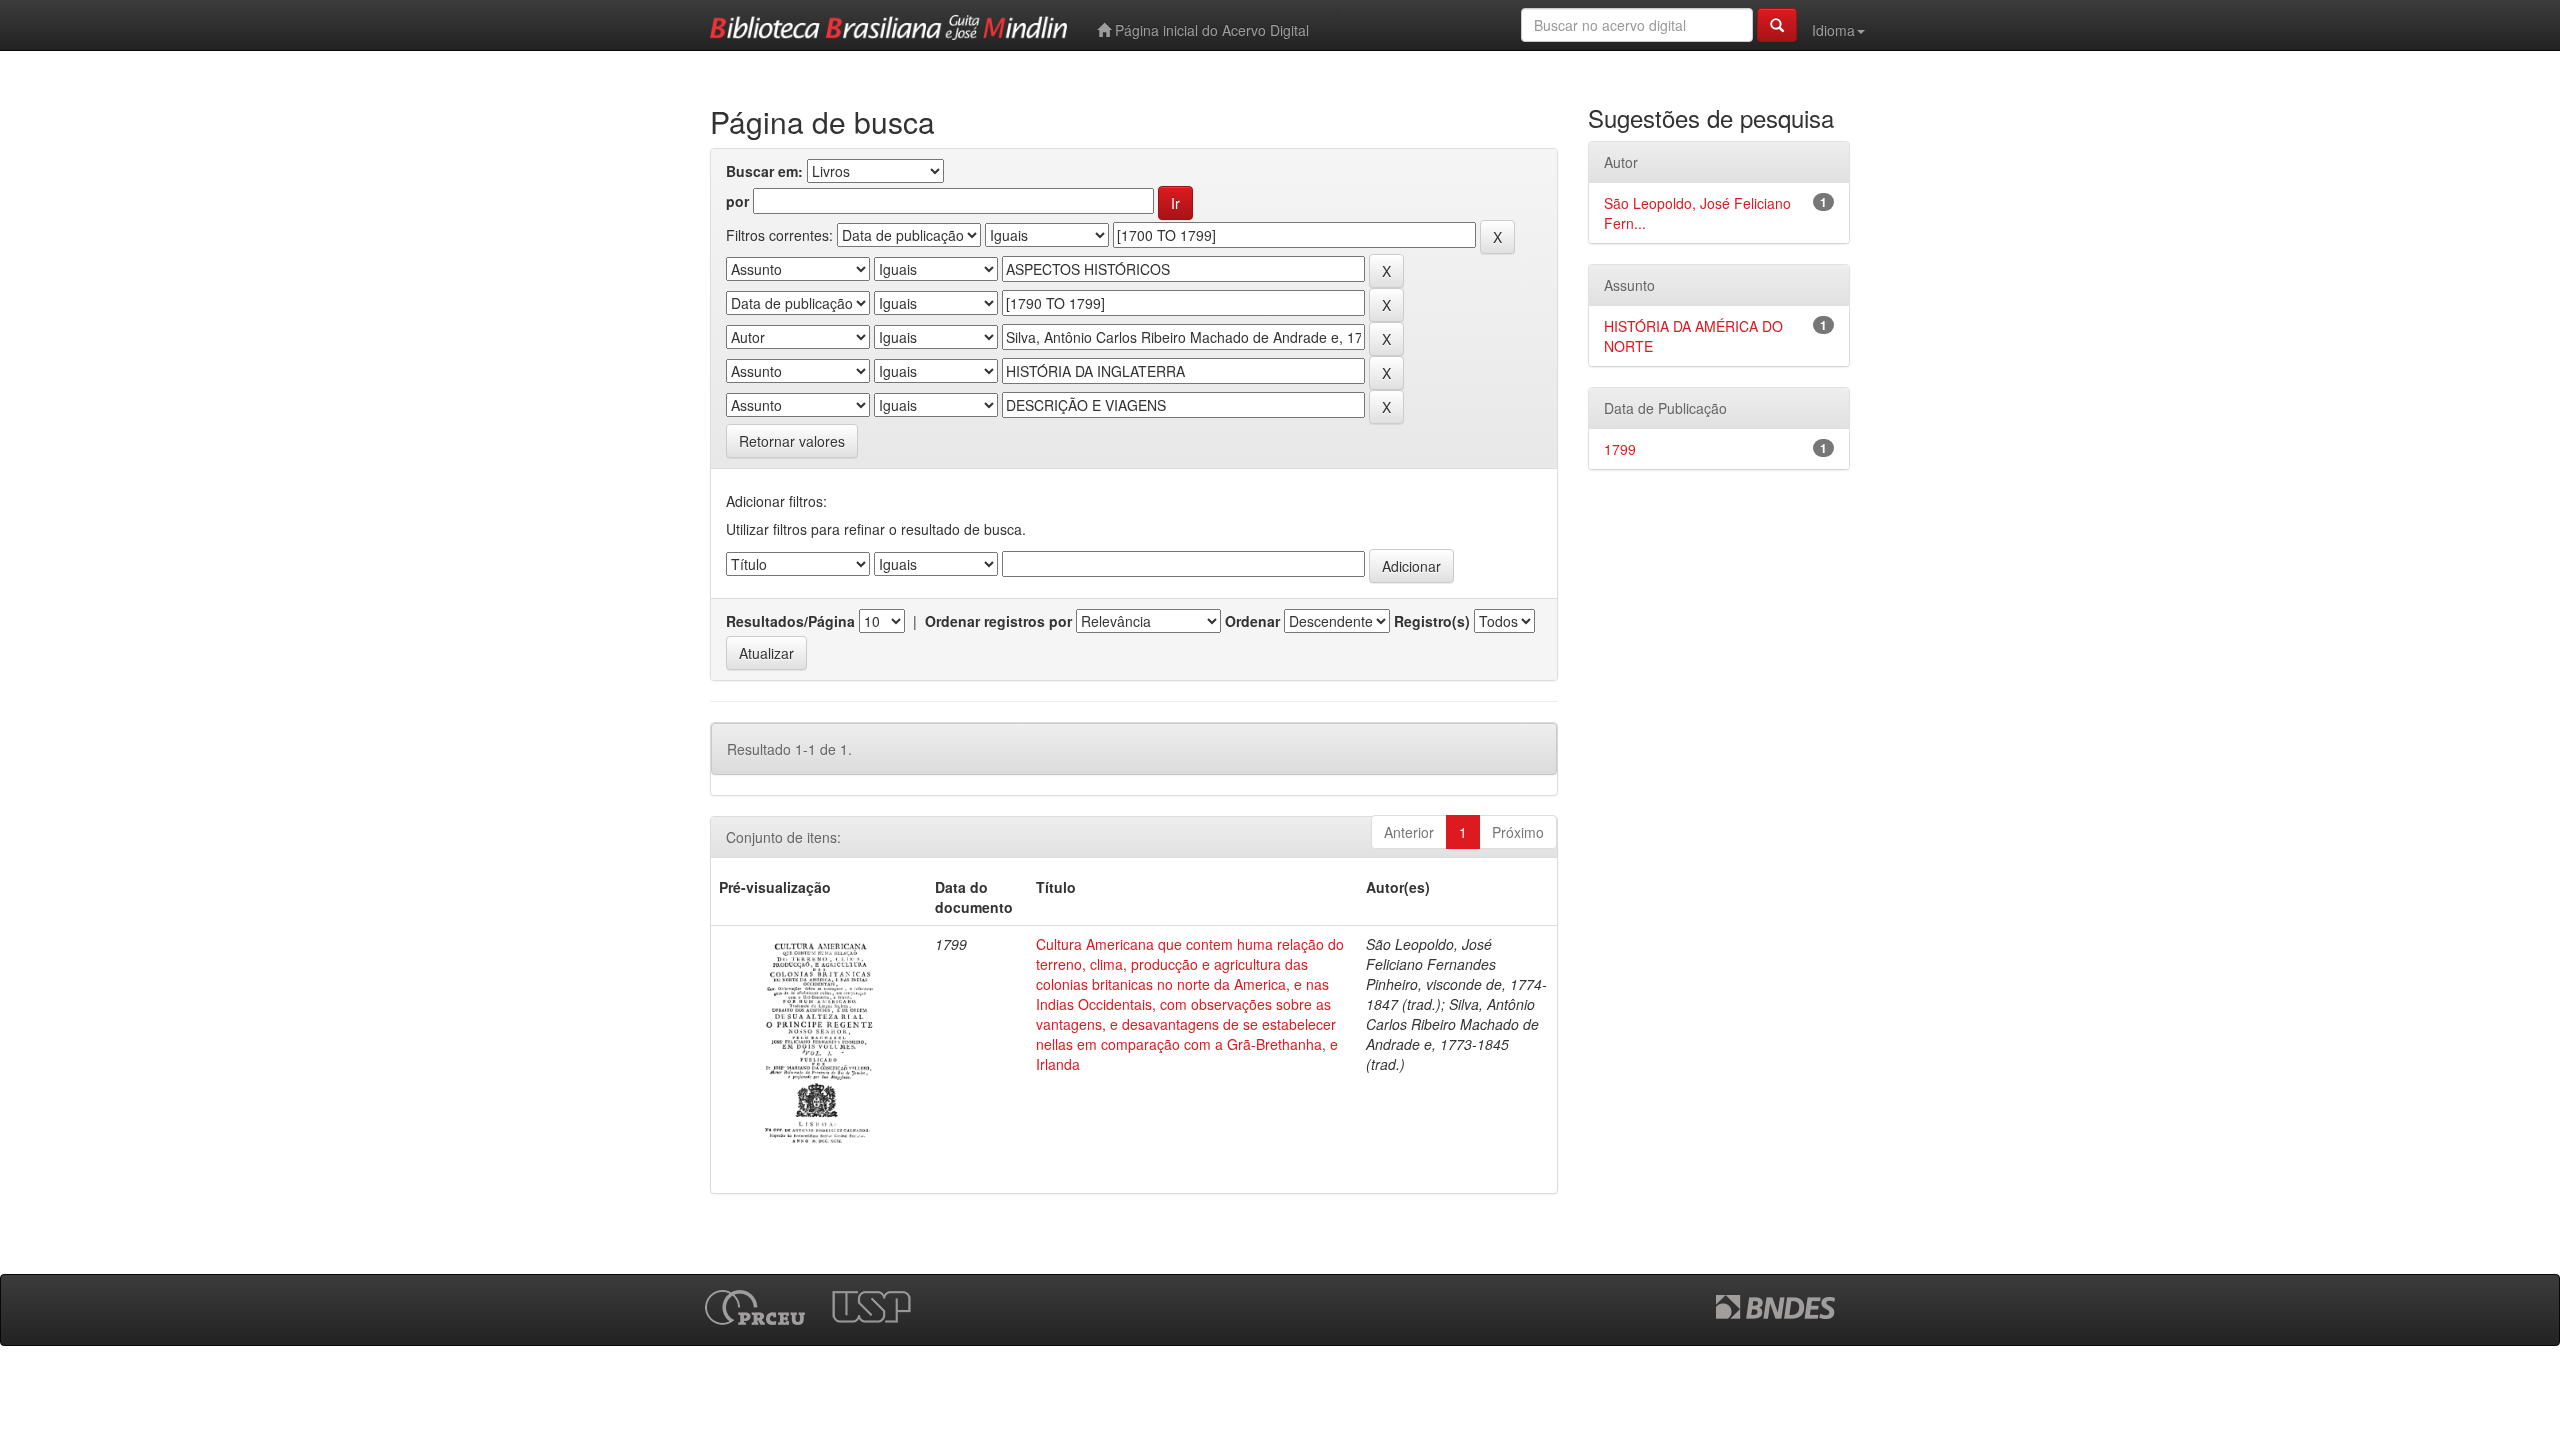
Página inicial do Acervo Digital (1210, 30)
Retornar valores (792, 441)
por (737, 201)
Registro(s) (1432, 621)
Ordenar (1252, 621)
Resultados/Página (790, 621)
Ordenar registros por (998, 621)
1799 (1620, 449)
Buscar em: (764, 171)
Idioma (1833, 30)
